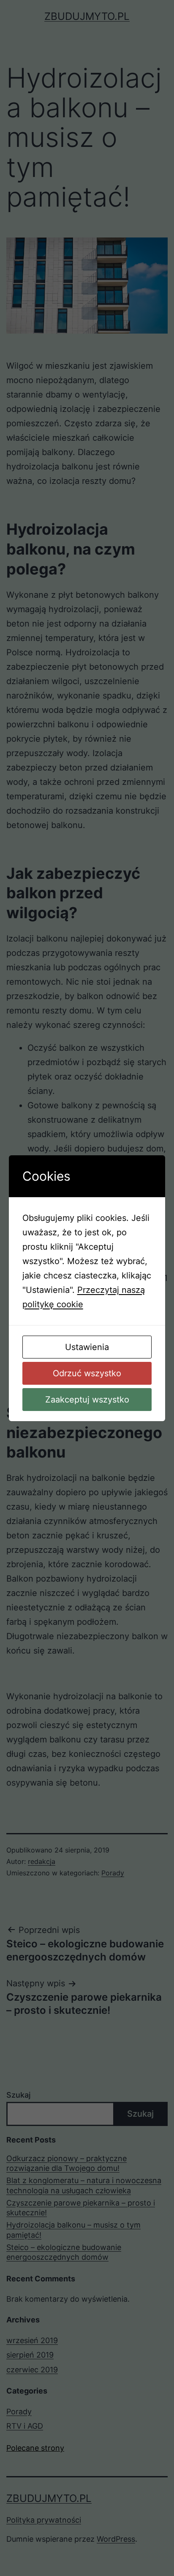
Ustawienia (87, 1347)
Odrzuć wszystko (87, 1373)
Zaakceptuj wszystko (87, 1400)
